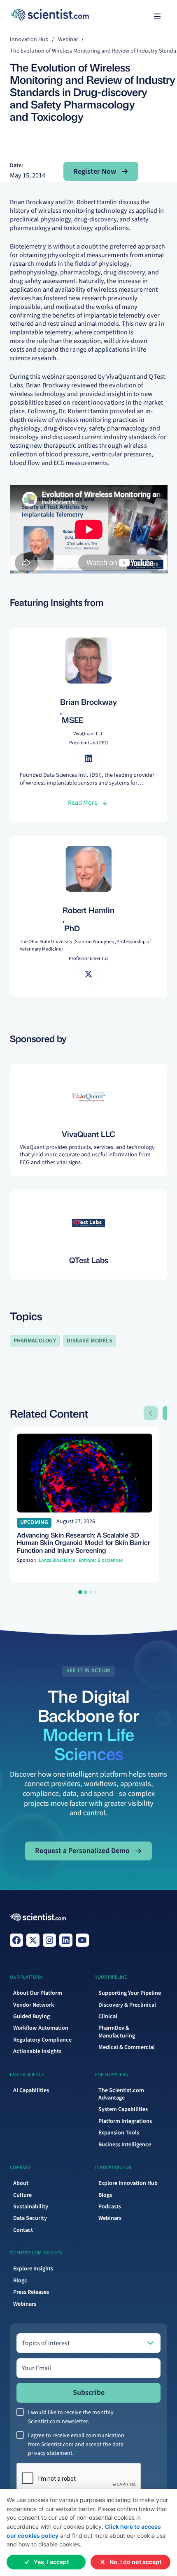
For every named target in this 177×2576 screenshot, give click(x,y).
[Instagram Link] (49, 1940)
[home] (26, 16)
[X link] (33, 1940)
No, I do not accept (135, 2562)
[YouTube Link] (82, 1940)
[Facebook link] (16, 1940)
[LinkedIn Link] (66, 1940)
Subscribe (89, 2393)
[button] (157, 16)
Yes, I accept (51, 2562)
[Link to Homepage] (38, 1918)
